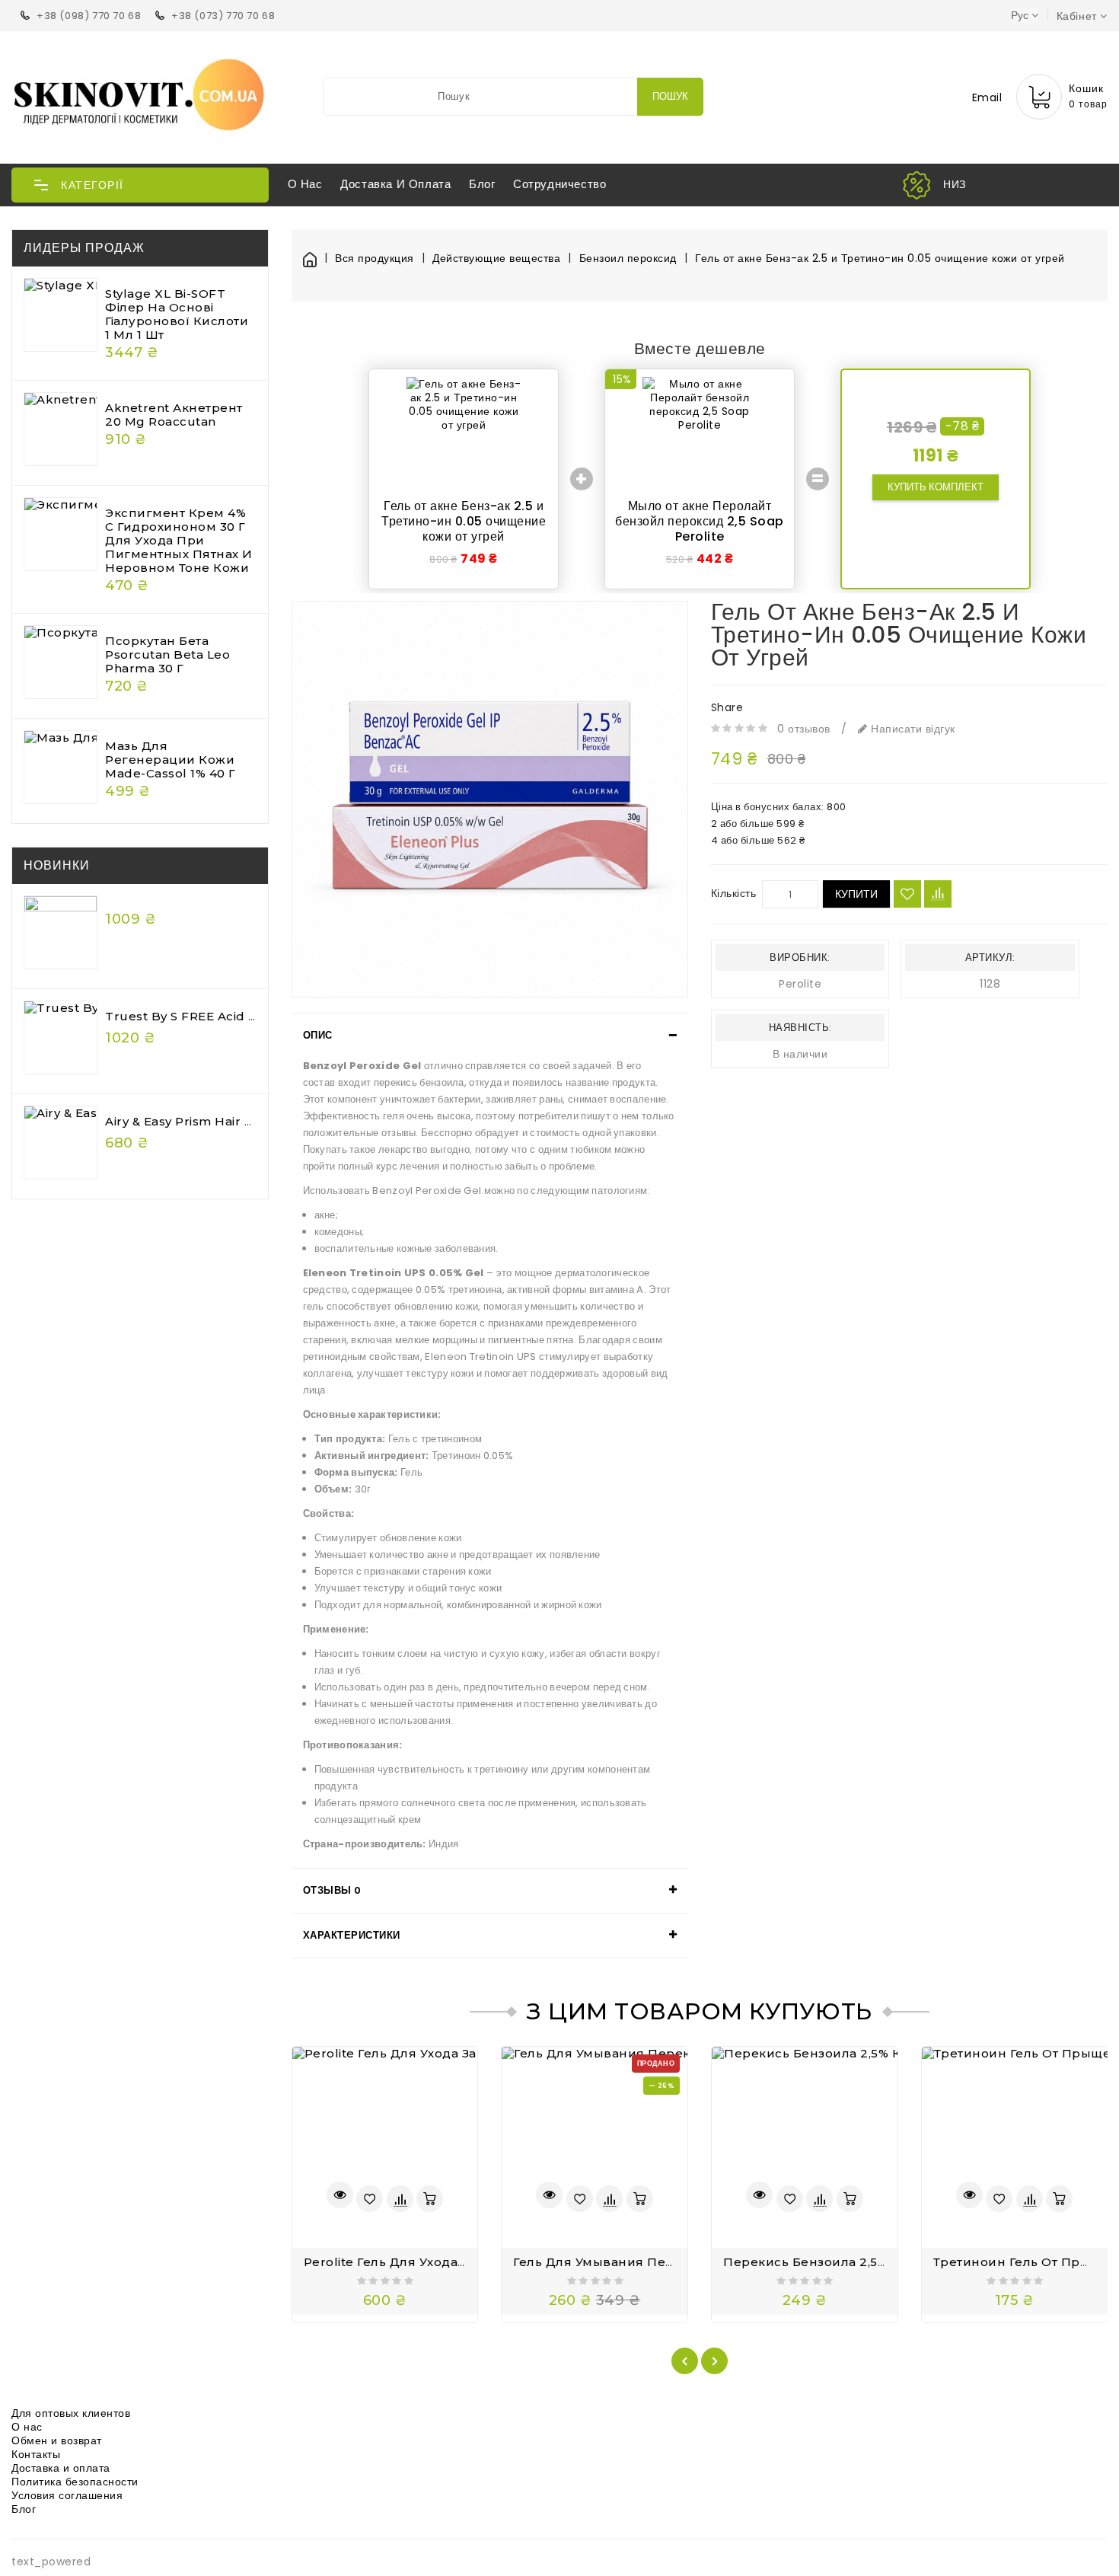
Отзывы (332, 1890)
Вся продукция (375, 259)
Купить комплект (936, 487)
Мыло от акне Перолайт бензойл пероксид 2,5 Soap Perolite (700, 521)
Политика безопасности (75, 2482)
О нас (305, 184)
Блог (482, 184)
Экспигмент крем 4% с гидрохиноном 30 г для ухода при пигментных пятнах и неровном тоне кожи (179, 540)
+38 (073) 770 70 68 (223, 16)
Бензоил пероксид (628, 259)
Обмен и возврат (57, 2440)
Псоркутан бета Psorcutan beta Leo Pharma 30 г (167, 654)
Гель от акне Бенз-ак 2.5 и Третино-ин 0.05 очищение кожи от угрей (880, 259)
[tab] (490, 1036)
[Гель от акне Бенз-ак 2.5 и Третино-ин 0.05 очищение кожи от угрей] (490, 799)
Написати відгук (912, 729)
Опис (318, 1035)
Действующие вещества (496, 259)
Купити (856, 894)
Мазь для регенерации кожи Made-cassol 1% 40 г (171, 760)
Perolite (800, 984)
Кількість (734, 893)
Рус (1020, 15)
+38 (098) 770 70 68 (89, 16)
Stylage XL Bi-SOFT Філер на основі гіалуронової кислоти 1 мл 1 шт (177, 314)
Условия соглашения (67, 2495)
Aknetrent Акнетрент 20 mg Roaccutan (174, 415)
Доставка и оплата (395, 184)
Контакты (36, 2454)
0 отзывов (804, 729)
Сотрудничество (559, 184)
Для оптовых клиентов (71, 2413)
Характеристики (352, 1935)
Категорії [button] (92, 185)
